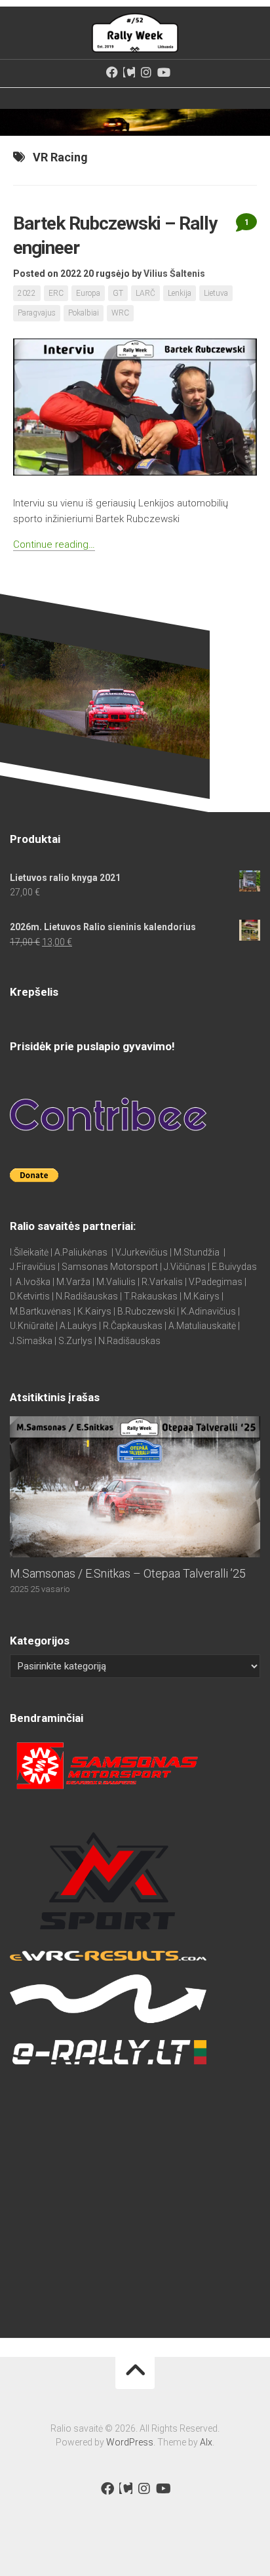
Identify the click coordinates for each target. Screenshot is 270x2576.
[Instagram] (146, 72)
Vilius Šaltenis (174, 274)
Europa (88, 293)
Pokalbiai (84, 313)
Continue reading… (54, 544)
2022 (27, 293)
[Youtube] (163, 72)
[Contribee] (129, 72)
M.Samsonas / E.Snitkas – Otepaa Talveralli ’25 (128, 1573)
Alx (206, 2442)
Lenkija (180, 293)
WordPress (130, 2442)
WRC (120, 313)
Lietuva (216, 293)
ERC (56, 293)
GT (118, 293)
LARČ (145, 293)
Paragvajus (37, 313)
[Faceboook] (112, 72)
